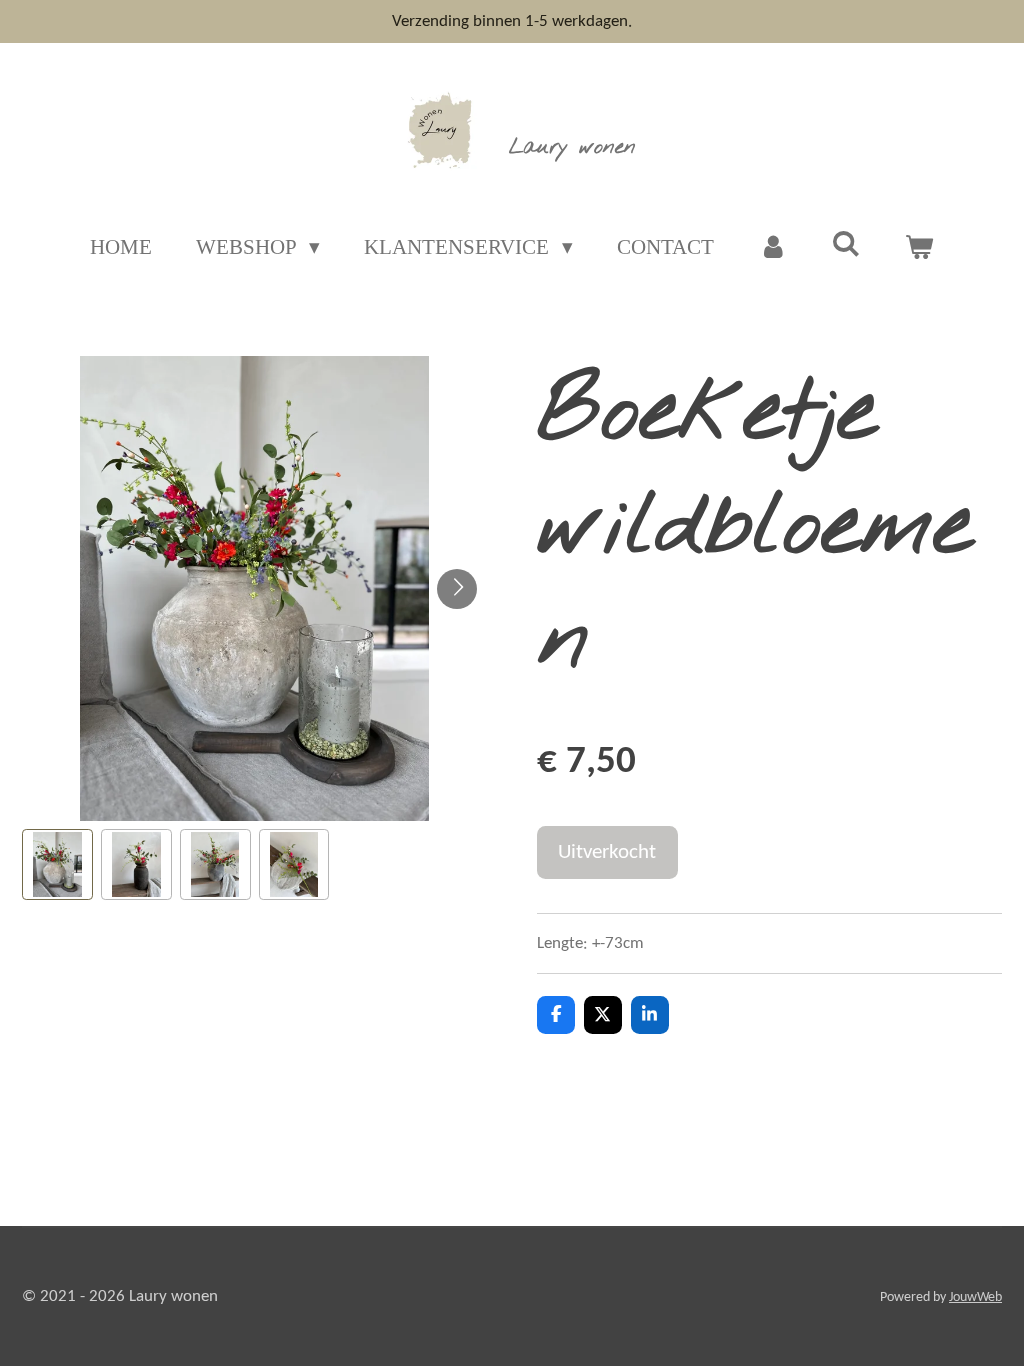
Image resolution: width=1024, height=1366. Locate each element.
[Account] (772, 248)
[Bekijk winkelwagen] (919, 248)
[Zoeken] (846, 244)
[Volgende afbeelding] (457, 589)
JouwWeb (975, 1297)
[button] (57, 864)
